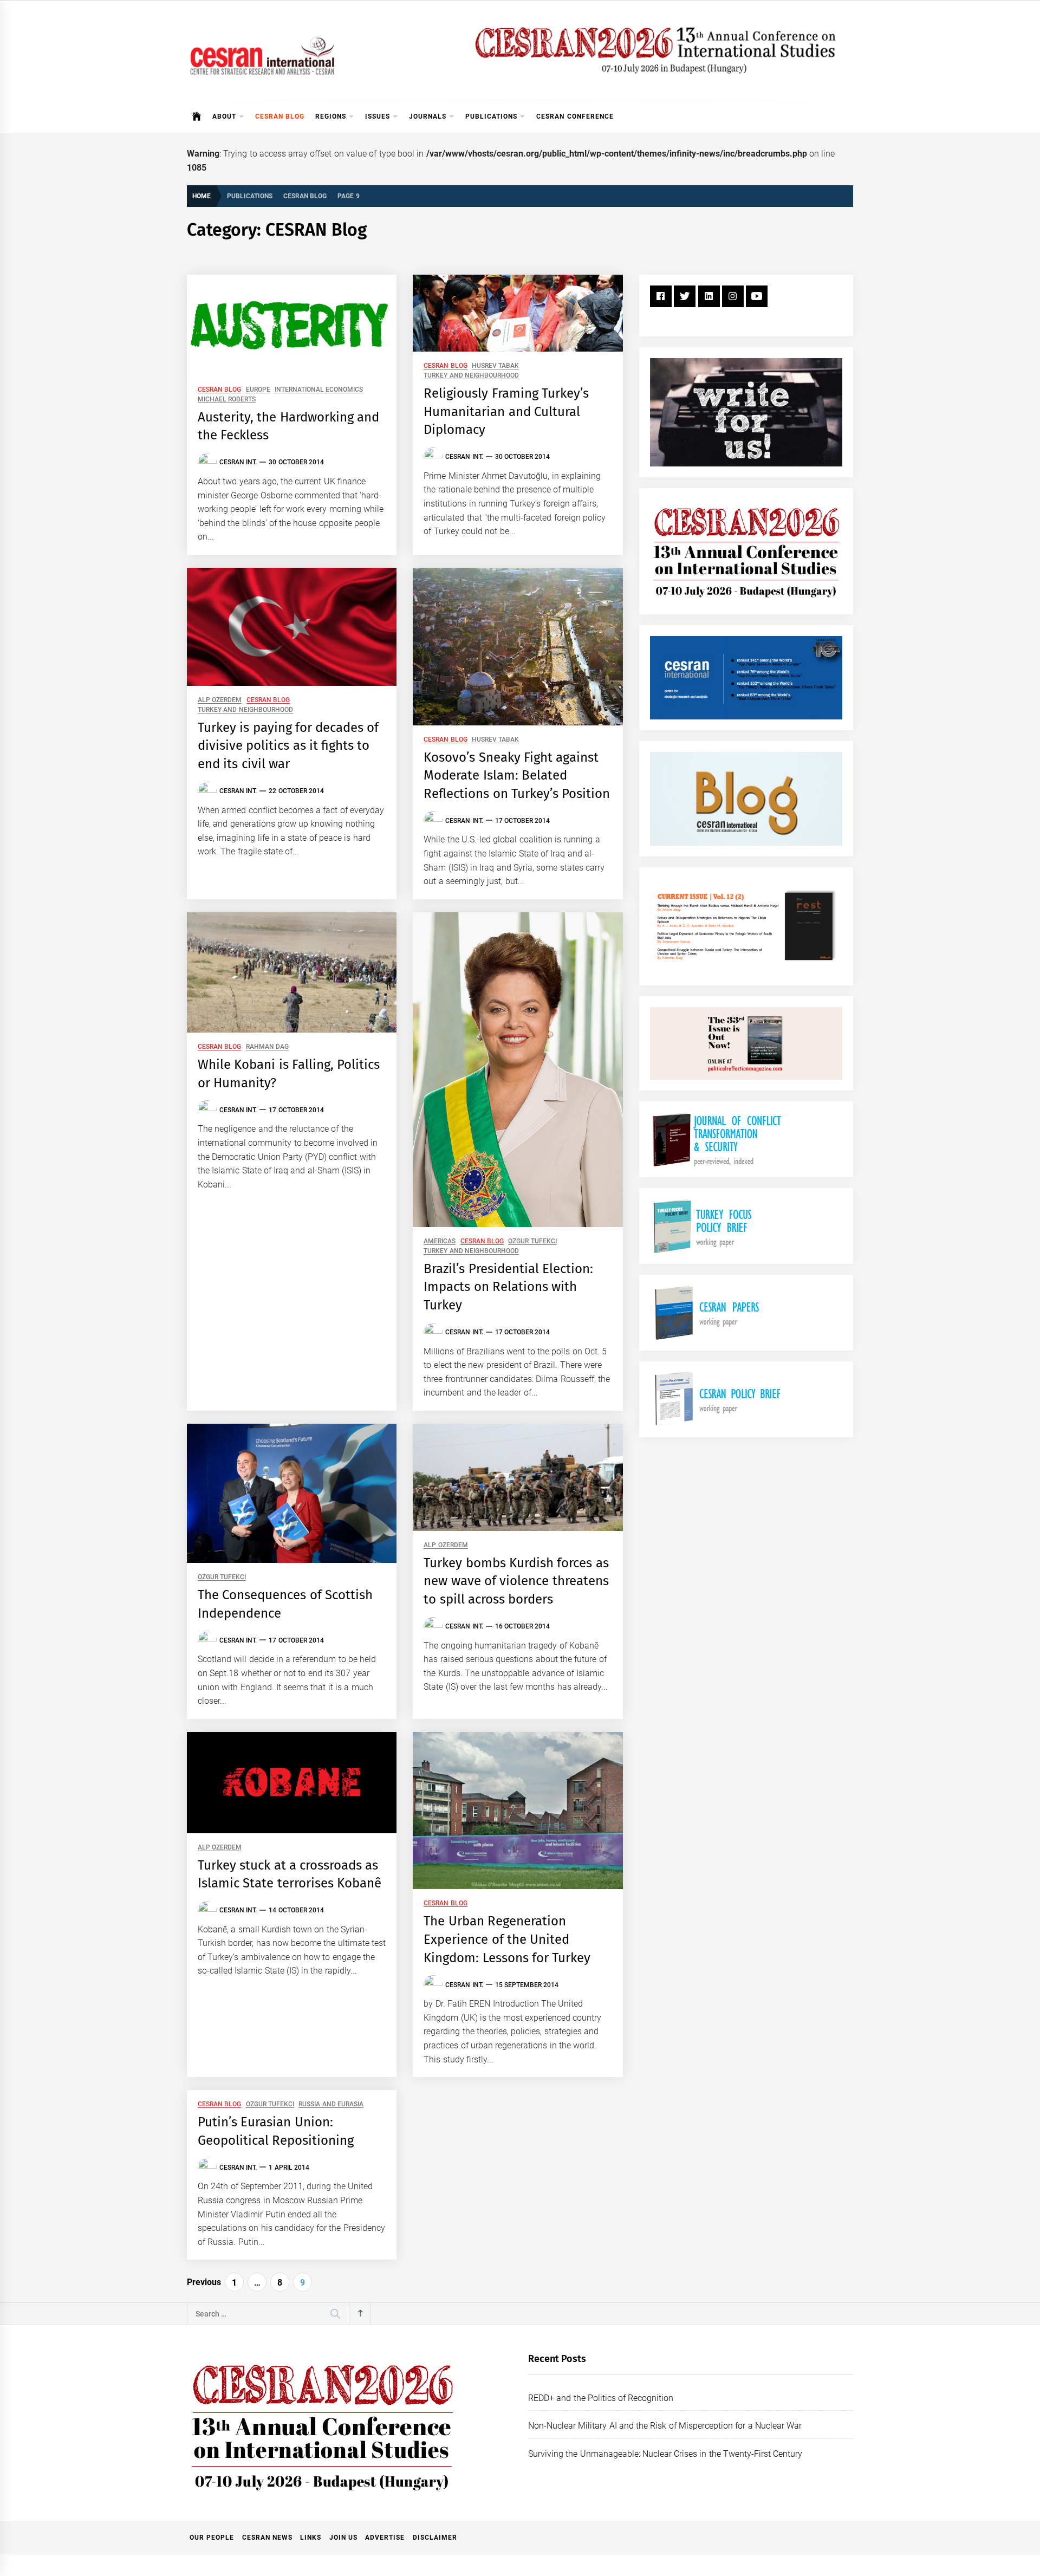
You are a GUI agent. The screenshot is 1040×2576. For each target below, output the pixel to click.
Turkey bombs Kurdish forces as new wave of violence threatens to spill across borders (516, 1581)
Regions (331, 116)
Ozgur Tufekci (532, 1241)
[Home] (197, 116)
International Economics (319, 390)
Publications (491, 116)
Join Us (343, 2538)
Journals (428, 116)
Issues (378, 116)
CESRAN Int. (238, 462)
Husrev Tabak (495, 366)
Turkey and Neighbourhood (471, 376)
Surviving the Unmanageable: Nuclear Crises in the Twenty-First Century (665, 2454)
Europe (258, 390)
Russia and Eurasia (331, 2104)
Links (311, 2538)
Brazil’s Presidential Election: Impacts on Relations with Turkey (508, 1287)
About (224, 116)
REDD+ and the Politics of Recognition (601, 2398)
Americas (440, 1241)
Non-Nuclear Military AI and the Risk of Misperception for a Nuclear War (665, 2426)
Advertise (385, 2538)
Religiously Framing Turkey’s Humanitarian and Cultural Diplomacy (506, 411)
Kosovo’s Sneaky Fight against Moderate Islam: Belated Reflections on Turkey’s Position (517, 776)
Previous (204, 2282)
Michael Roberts (227, 400)
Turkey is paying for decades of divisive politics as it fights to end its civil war (288, 746)
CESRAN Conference (575, 116)
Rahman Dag (267, 1047)
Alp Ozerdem (220, 700)
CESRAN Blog (280, 116)
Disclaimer (435, 2538)
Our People (212, 2538)
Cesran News (267, 2538)
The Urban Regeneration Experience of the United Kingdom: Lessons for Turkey (507, 1939)
